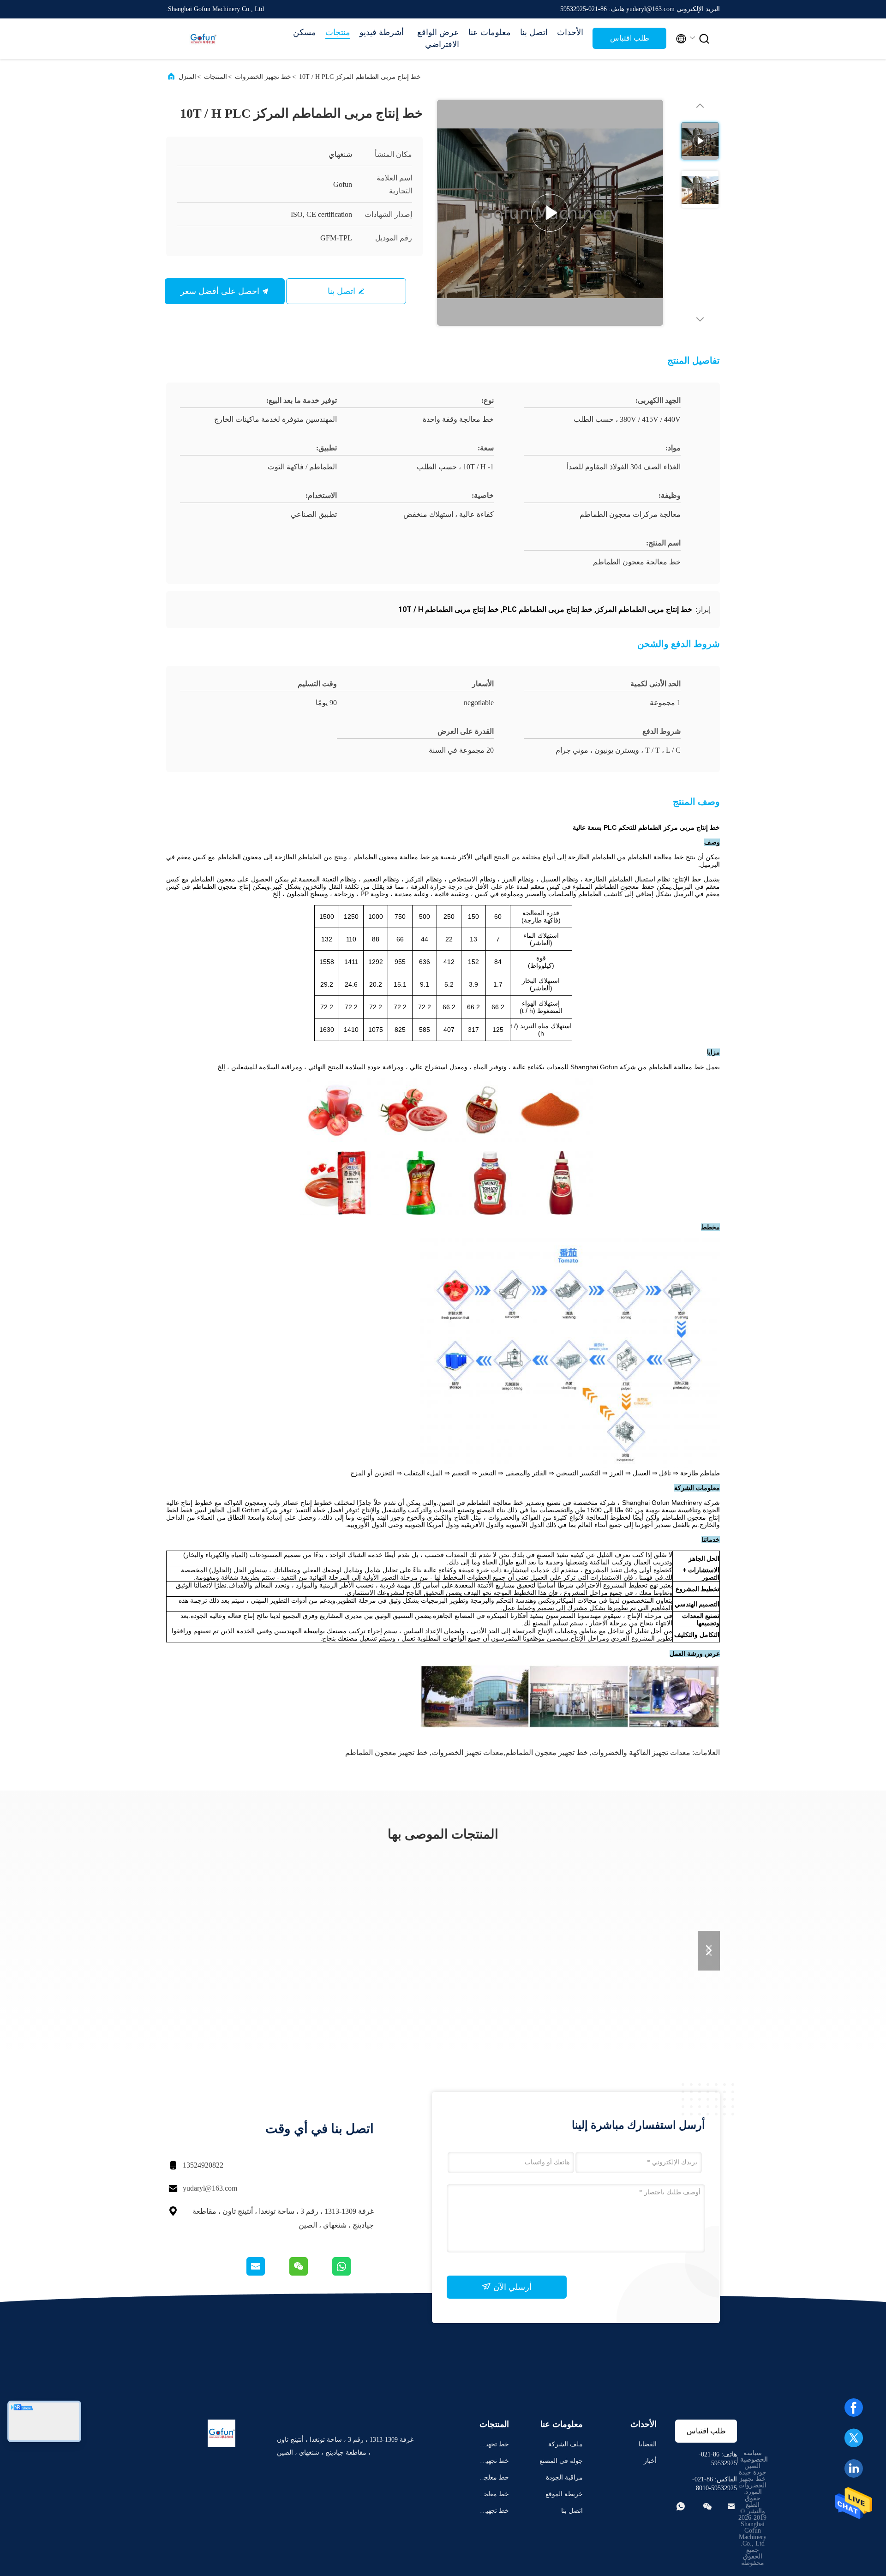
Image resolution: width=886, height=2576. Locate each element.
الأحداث (570, 32)
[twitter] (854, 2438)
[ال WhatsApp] (352, 2273)
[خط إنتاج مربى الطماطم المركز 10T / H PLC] (550, 213)
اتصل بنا (534, 32)
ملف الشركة (566, 2444)
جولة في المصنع (561, 2461)
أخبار (650, 2461)
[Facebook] (854, 2408)
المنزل (187, 77)
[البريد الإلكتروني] (267, 2273)
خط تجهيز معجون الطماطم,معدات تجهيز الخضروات (510, 1752)
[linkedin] (854, 2468)
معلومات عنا (490, 32)
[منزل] (203, 39)
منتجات (338, 32)
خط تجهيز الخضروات (263, 77)
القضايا (648, 2444)
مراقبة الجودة (564, 2477)
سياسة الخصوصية (754, 2456)
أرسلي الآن (511, 2287)
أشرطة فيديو (382, 32)
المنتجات (216, 77)
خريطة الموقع (564, 2494)
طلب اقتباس (630, 38)
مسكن (305, 32)
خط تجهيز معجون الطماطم (386, 1752)
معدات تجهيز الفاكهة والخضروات (641, 1752)
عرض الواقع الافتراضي (438, 38)
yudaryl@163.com (210, 2188)
